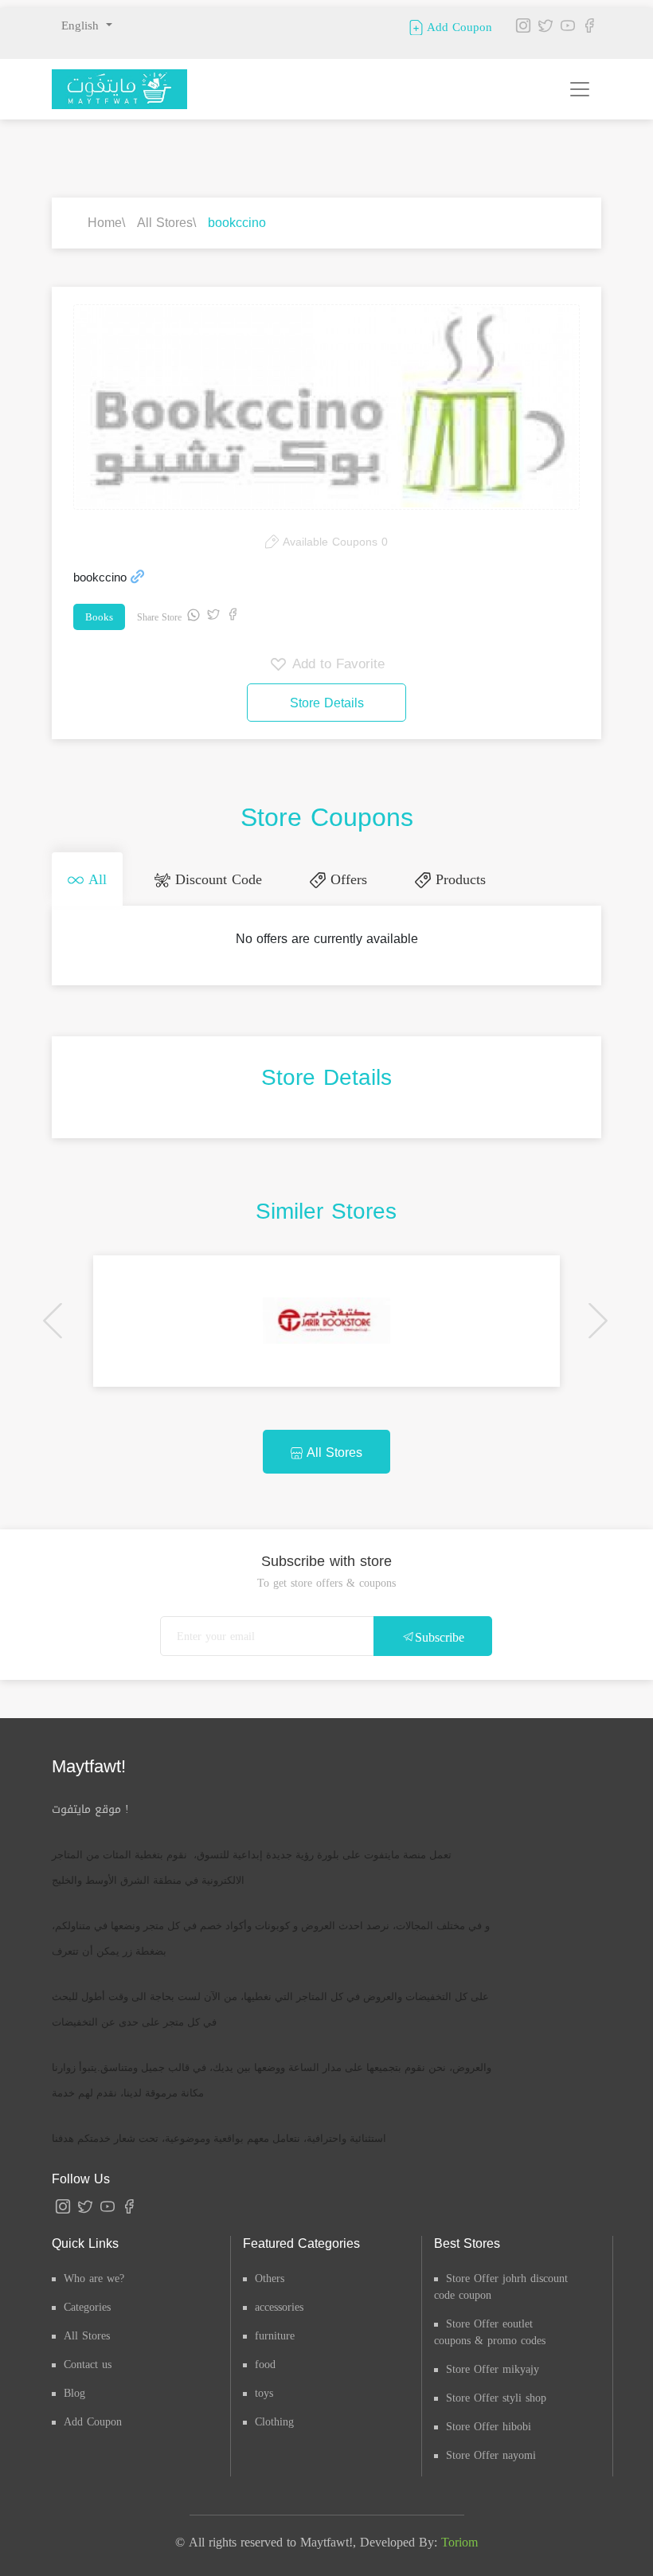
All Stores (165, 223)
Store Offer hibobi (489, 2427)
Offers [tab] (346, 879)
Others (270, 2278)
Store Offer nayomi (491, 2455)
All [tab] (95, 879)
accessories (279, 2307)
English (82, 25)
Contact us (88, 2365)
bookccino (237, 223)
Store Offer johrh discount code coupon (501, 2287)
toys (264, 2393)
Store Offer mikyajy (493, 2369)
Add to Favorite (336, 664)
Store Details (327, 703)
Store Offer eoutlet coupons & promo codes (490, 2332)
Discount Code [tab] (216, 879)
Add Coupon (457, 26)
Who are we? (94, 2278)
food (265, 2365)
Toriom (459, 2542)
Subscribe (440, 1637)
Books (99, 617)
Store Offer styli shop (496, 2398)
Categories (87, 2307)
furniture (275, 2336)
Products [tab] (458, 879)
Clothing (274, 2422)
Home (105, 223)
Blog (74, 2393)
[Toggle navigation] (580, 89)
